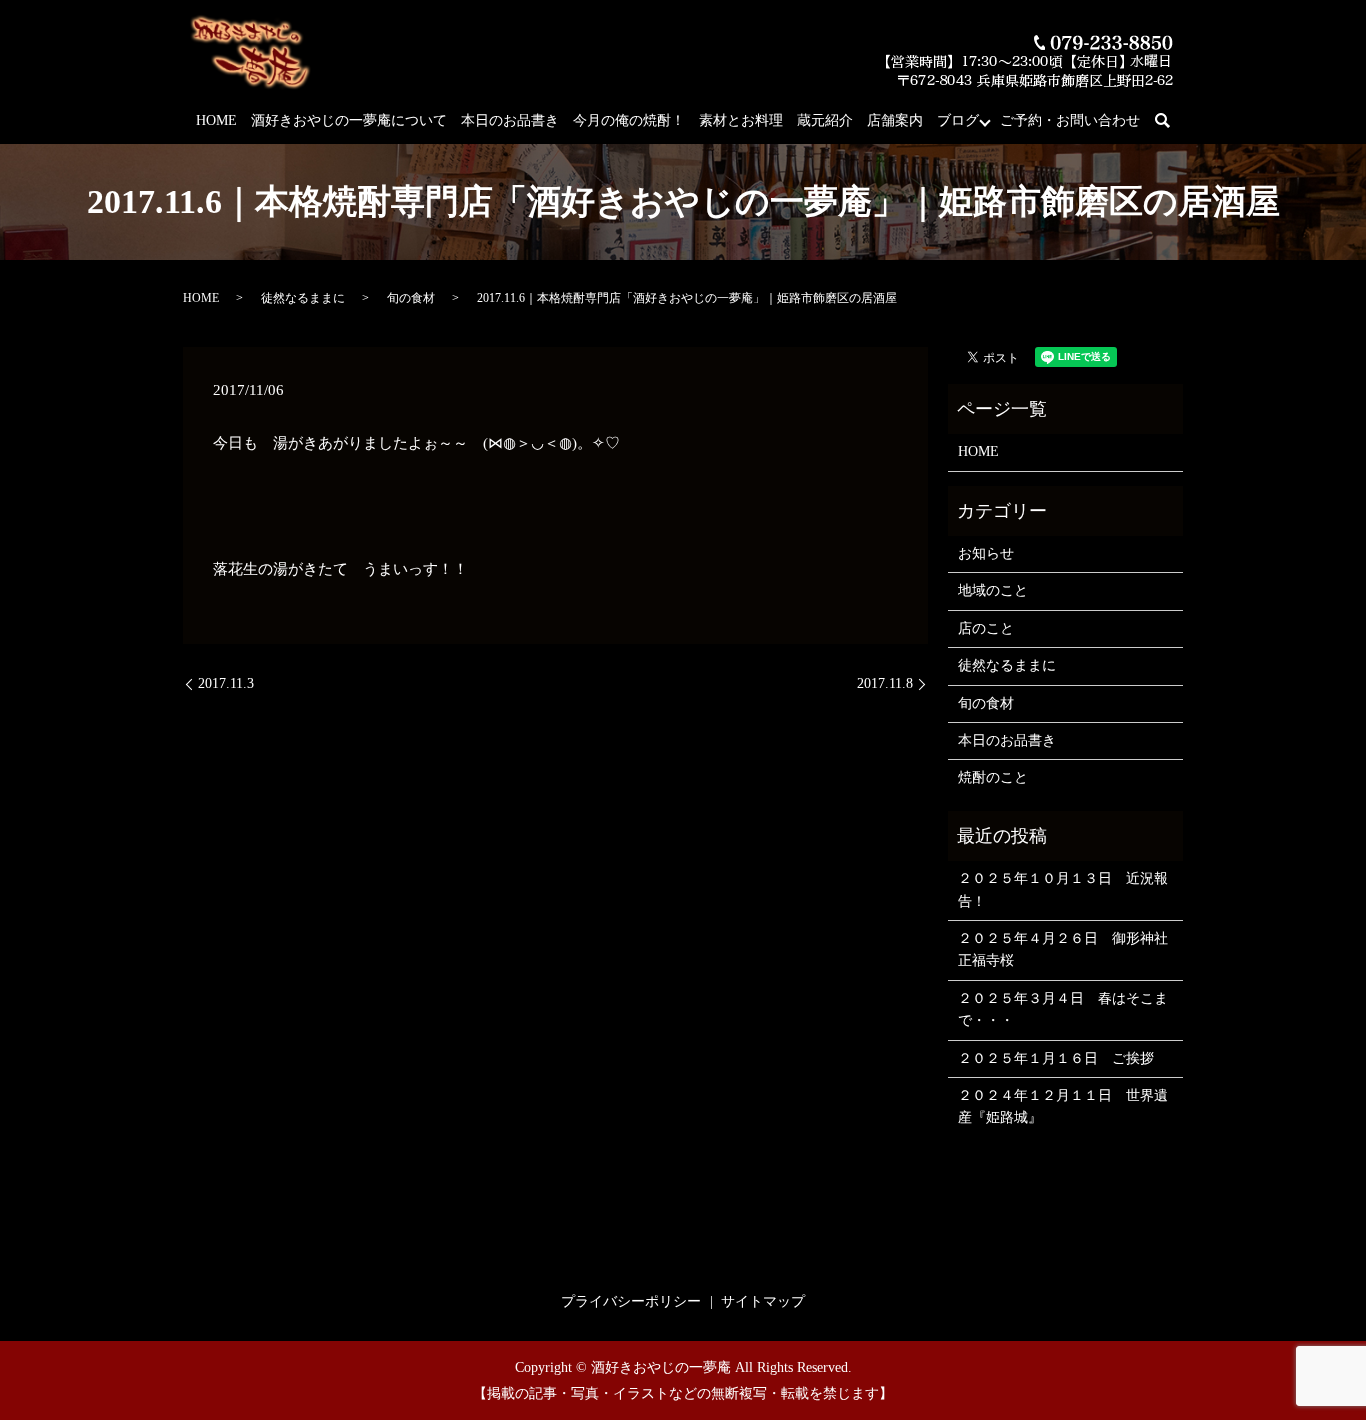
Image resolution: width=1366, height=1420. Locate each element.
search (1173, 121)
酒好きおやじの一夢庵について (349, 120)
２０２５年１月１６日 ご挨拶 (1056, 1058)
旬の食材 (411, 298)
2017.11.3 (226, 683)
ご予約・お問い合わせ (1070, 120)
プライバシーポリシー (631, 1301)
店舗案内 (895, 120)
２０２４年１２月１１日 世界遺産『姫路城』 (1063, 1106)
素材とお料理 (741, 120)
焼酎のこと (993, 777)
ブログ (958, 120)
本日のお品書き (510, 120)
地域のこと (993, 590)
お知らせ (986, 553)
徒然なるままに (303, 298)
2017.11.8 (885, 683)
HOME (216, 120)
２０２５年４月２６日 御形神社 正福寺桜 (1065, 949)
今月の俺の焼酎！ (629, 120)
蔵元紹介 (825, 120)
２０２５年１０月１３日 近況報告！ (1063, 889)
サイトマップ (763, 1301)
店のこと (986, 628)
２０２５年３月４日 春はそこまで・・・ (1063, 1009)
